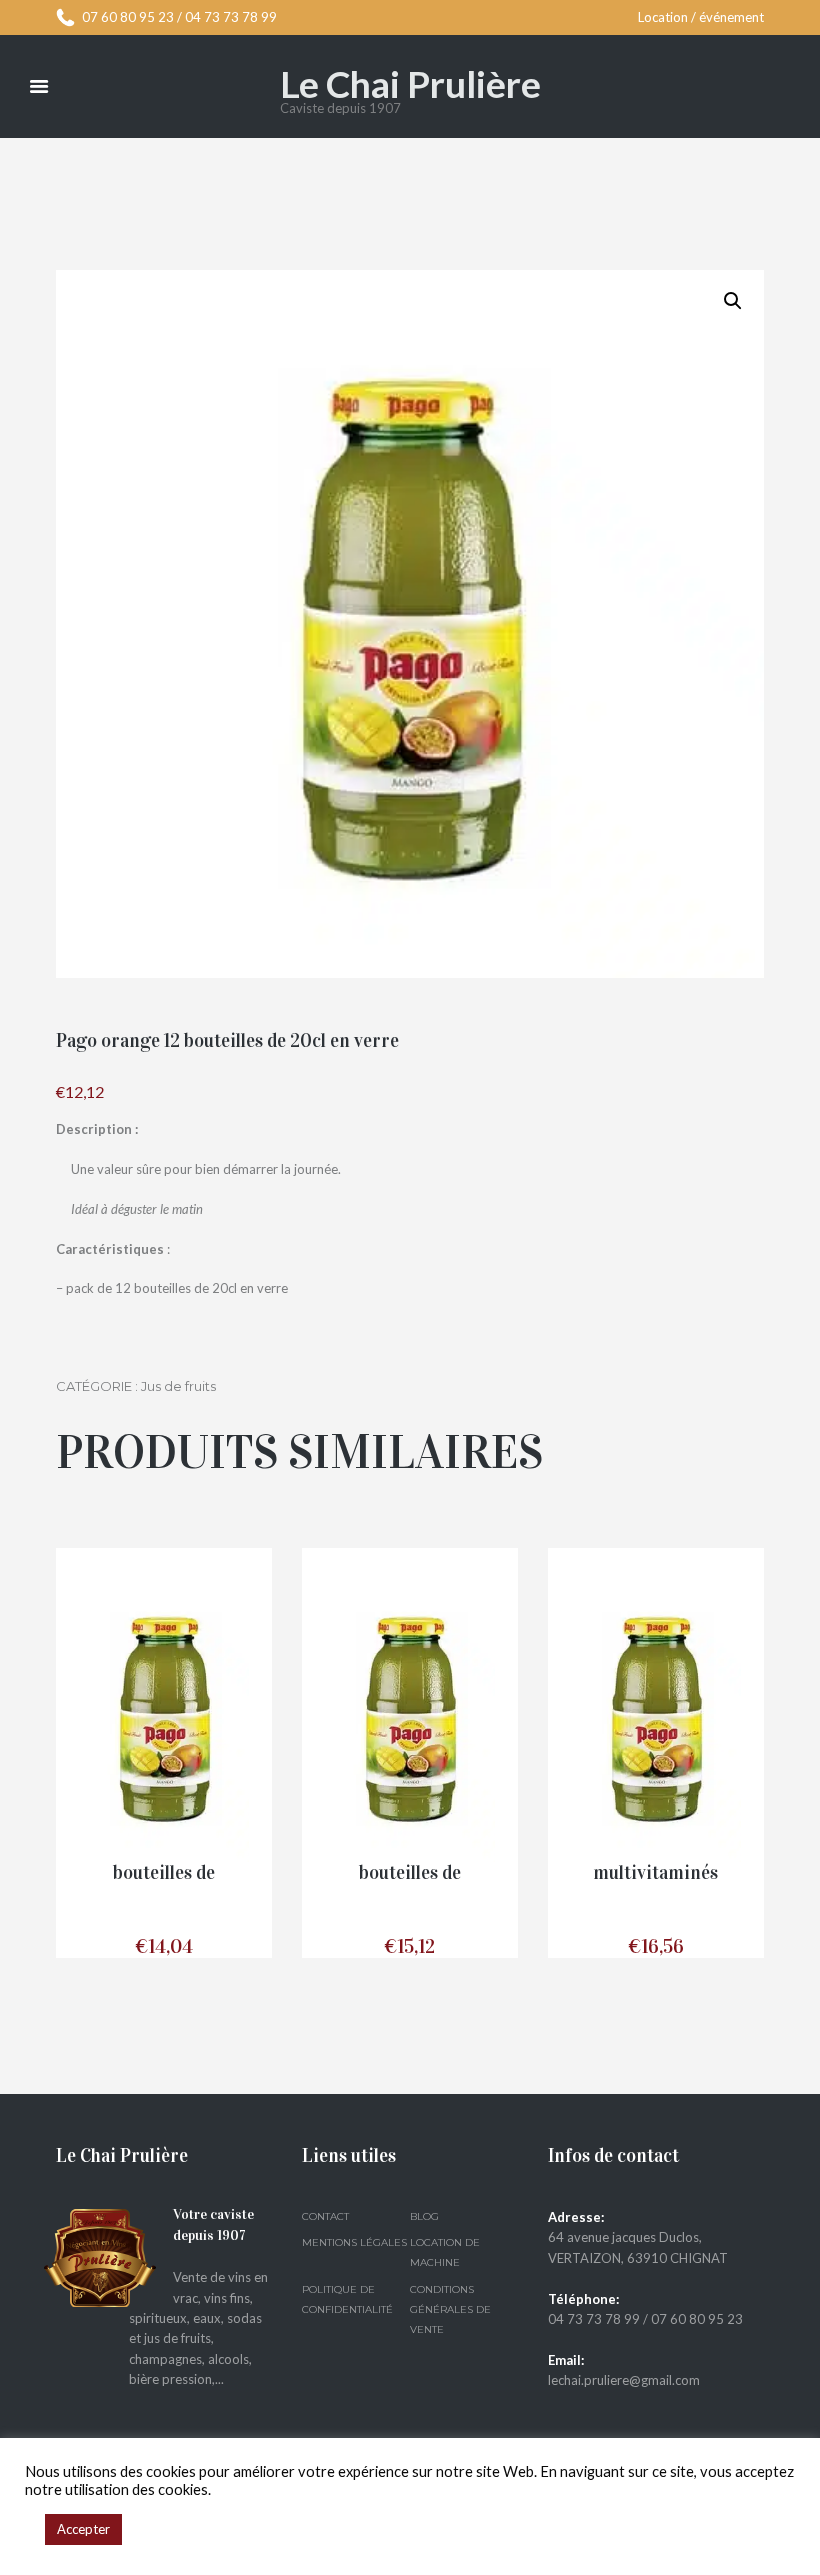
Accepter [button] (83, 2529)
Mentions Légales (354, 2242)
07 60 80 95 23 (128, 17)
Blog (424, 2216)
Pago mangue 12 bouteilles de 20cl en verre (163, 1873)
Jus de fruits (178, 1386)
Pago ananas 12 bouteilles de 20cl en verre (410, 1873)
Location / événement (701, 17)
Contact (325, 2216)
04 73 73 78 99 (231, 17)
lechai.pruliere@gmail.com (624, 2380)
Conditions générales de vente (450, 2310)
